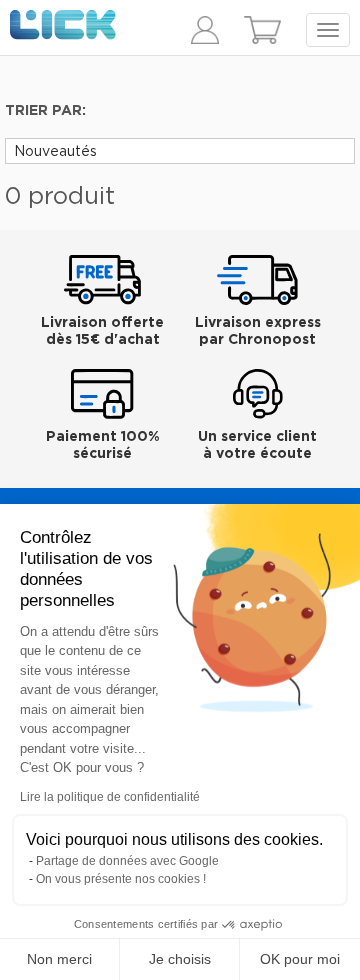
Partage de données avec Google (127, 861)
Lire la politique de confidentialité (110, 797)
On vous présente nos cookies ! (121, 879)
